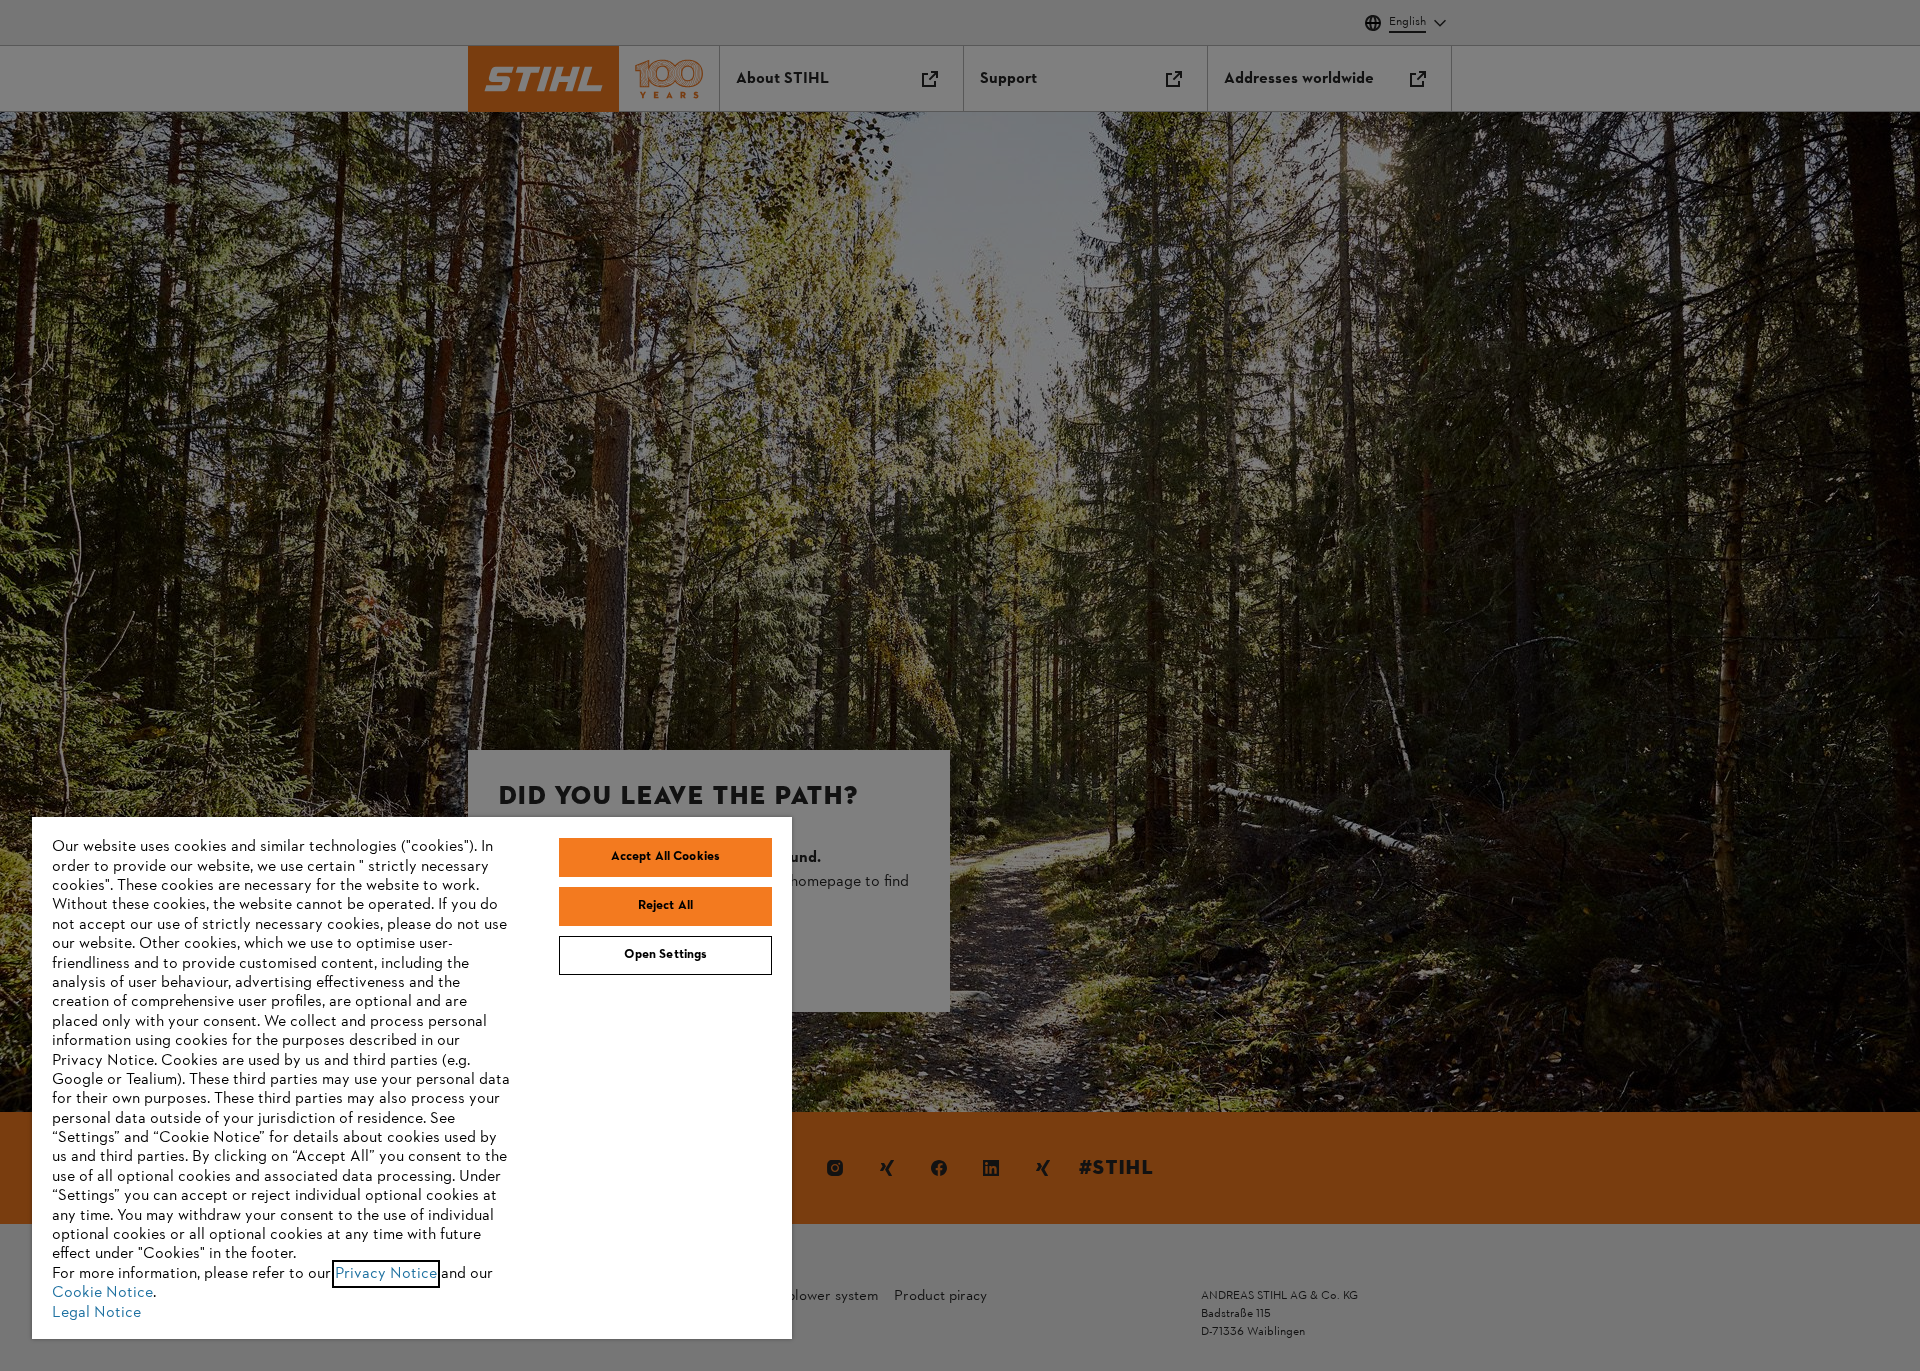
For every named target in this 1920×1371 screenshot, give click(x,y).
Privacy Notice (386, 1274)
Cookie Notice (102, 1293)
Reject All (665, 906)
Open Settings (666, 955)
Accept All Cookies (665, 857)
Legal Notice (96, 1313)
